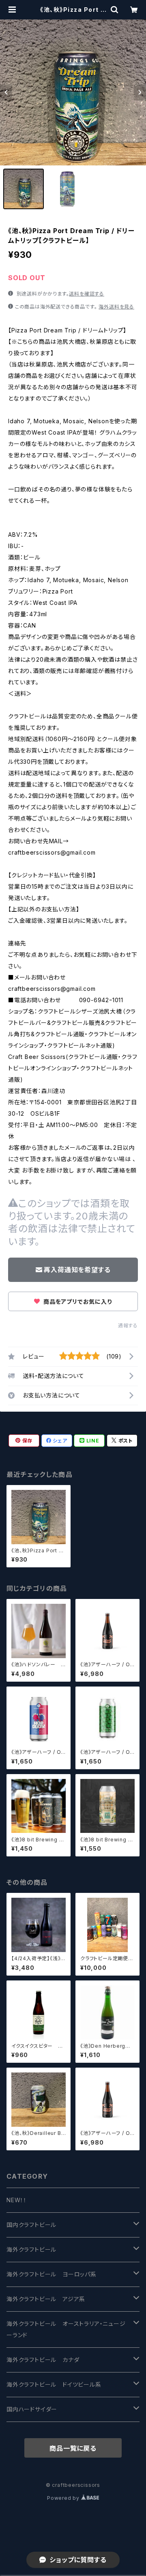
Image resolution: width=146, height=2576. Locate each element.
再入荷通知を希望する (77, 1270)
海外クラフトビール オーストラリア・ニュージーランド (66, 2329)
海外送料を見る (116, 307)
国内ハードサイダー (32, 2409)
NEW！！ (17, 2200)
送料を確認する (87, 294)
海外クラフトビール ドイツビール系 (54, 2384)
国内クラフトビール (31, 2225)
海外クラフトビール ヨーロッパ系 (52, 2274)
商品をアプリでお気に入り (77, 1302)
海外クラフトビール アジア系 (46, 2299)
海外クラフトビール (31, 2249)
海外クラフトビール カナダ (43, 2360)
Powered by (64, 2498)
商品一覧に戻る (73, 2448)
